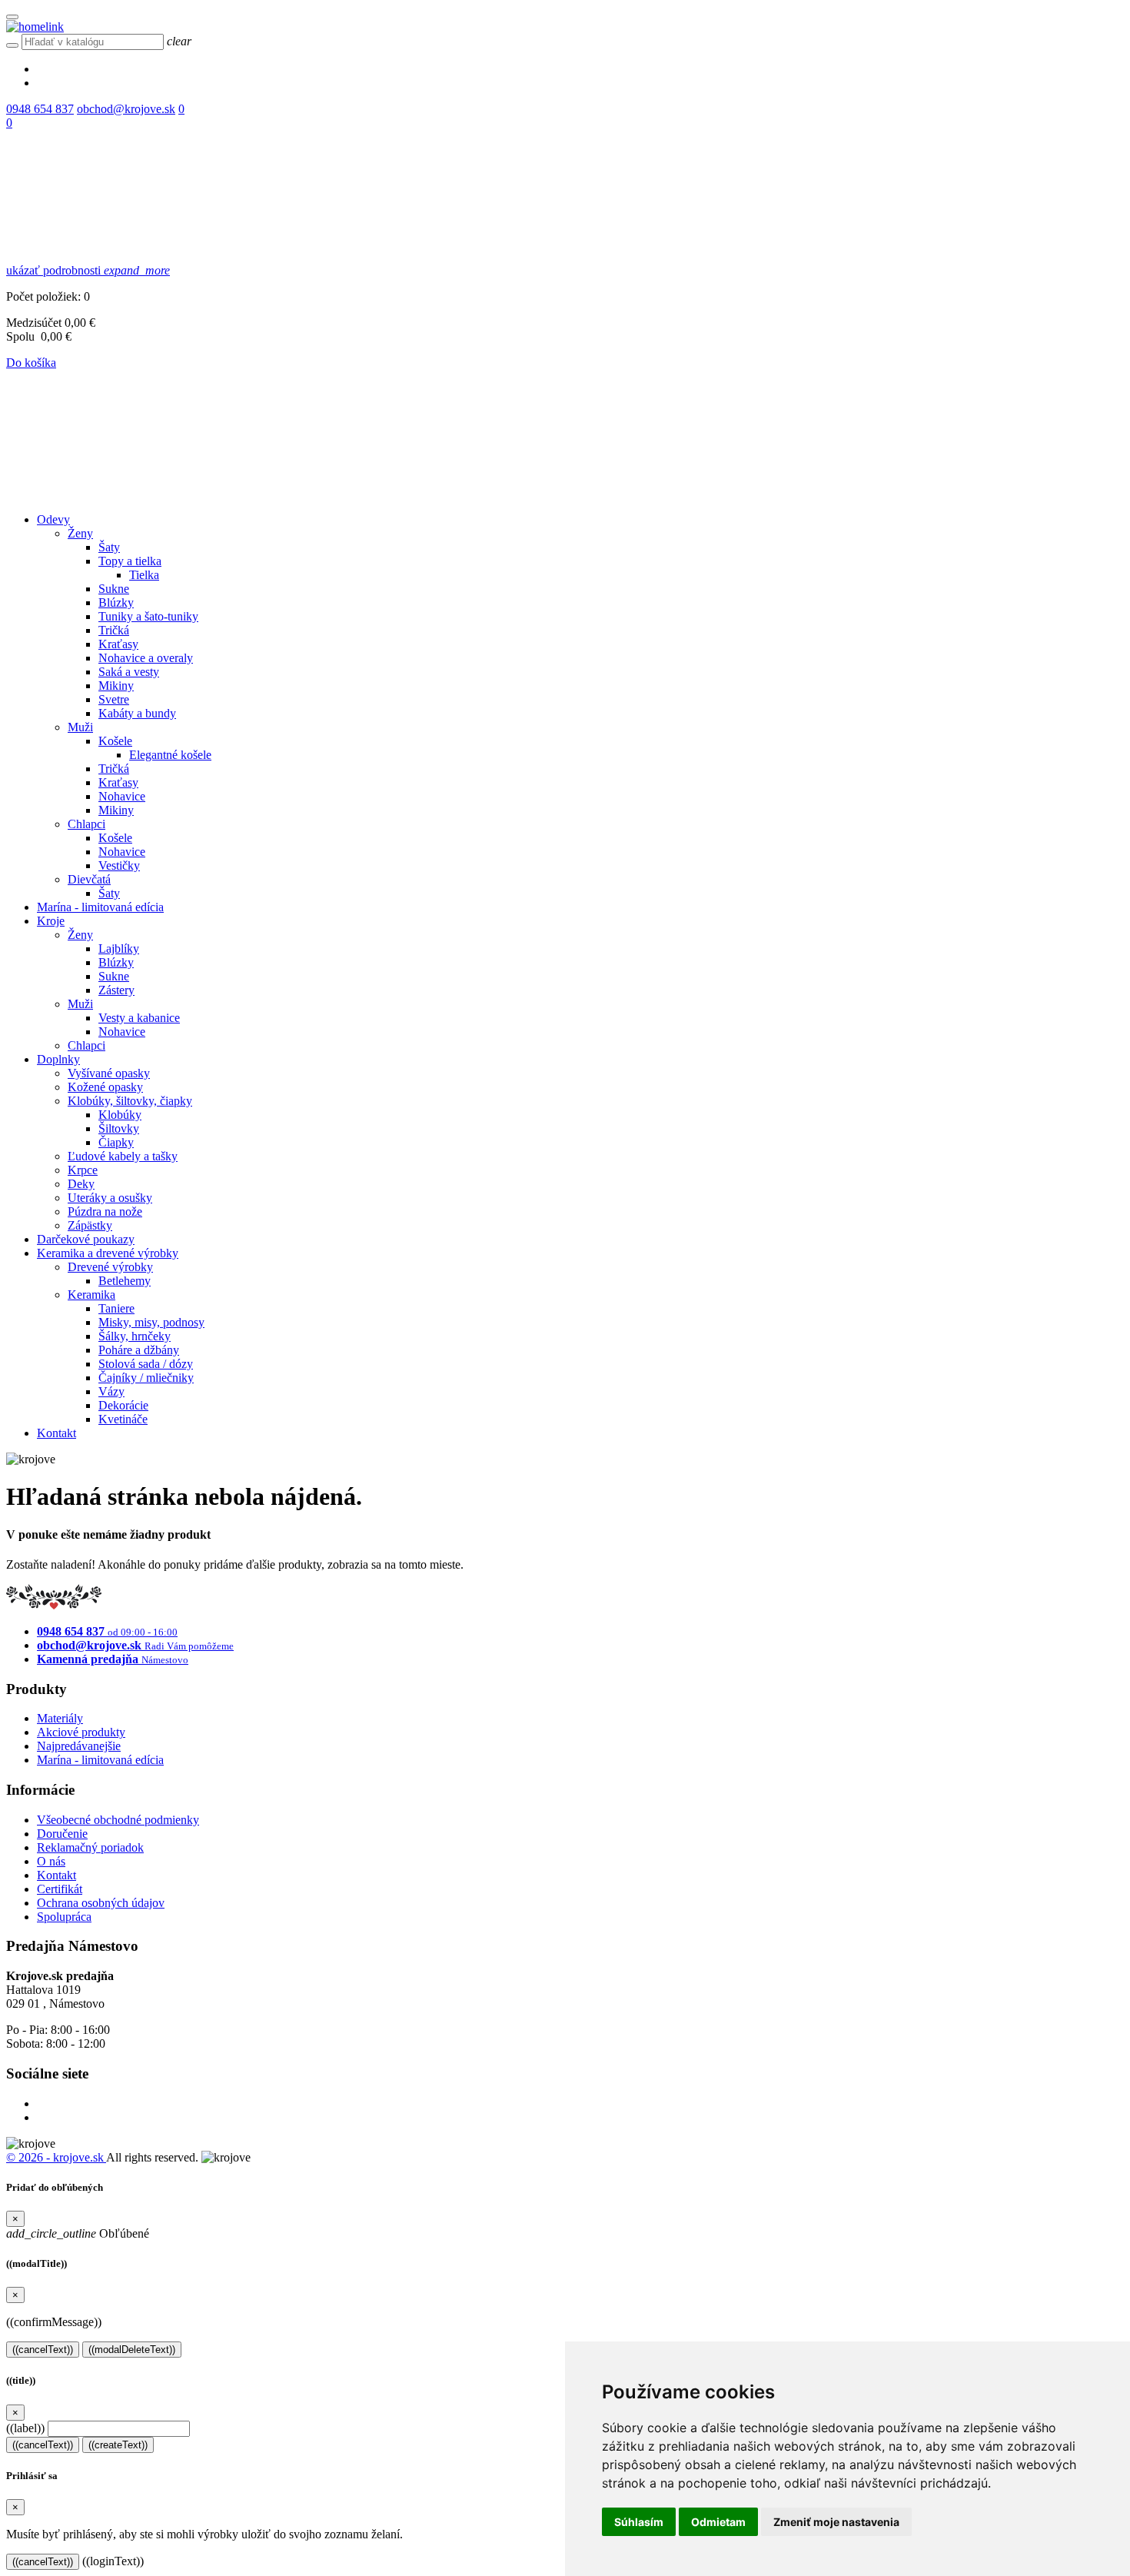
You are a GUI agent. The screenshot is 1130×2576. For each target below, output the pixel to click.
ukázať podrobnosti (88, 270)
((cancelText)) (43, 2350)
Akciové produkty (81, 1732)
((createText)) (118, 2445)
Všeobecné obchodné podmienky (118, 1820)
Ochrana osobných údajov (101, 1903)
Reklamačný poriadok (90, 1847)
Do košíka (31, 363)
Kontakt (56, 1875)
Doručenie (62, 1834)
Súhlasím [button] (639, 2522)
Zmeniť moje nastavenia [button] (836, 2522)
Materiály (60, 1718)
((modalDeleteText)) (132, 2350)
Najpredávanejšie (79, 1746)
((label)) (25, 2428)
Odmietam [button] (718, 2522)
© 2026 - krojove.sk (56, 2157)
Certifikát (60, 1889)
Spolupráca (64, 1917)
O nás (51, 1861)
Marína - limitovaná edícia (100, 1760)
